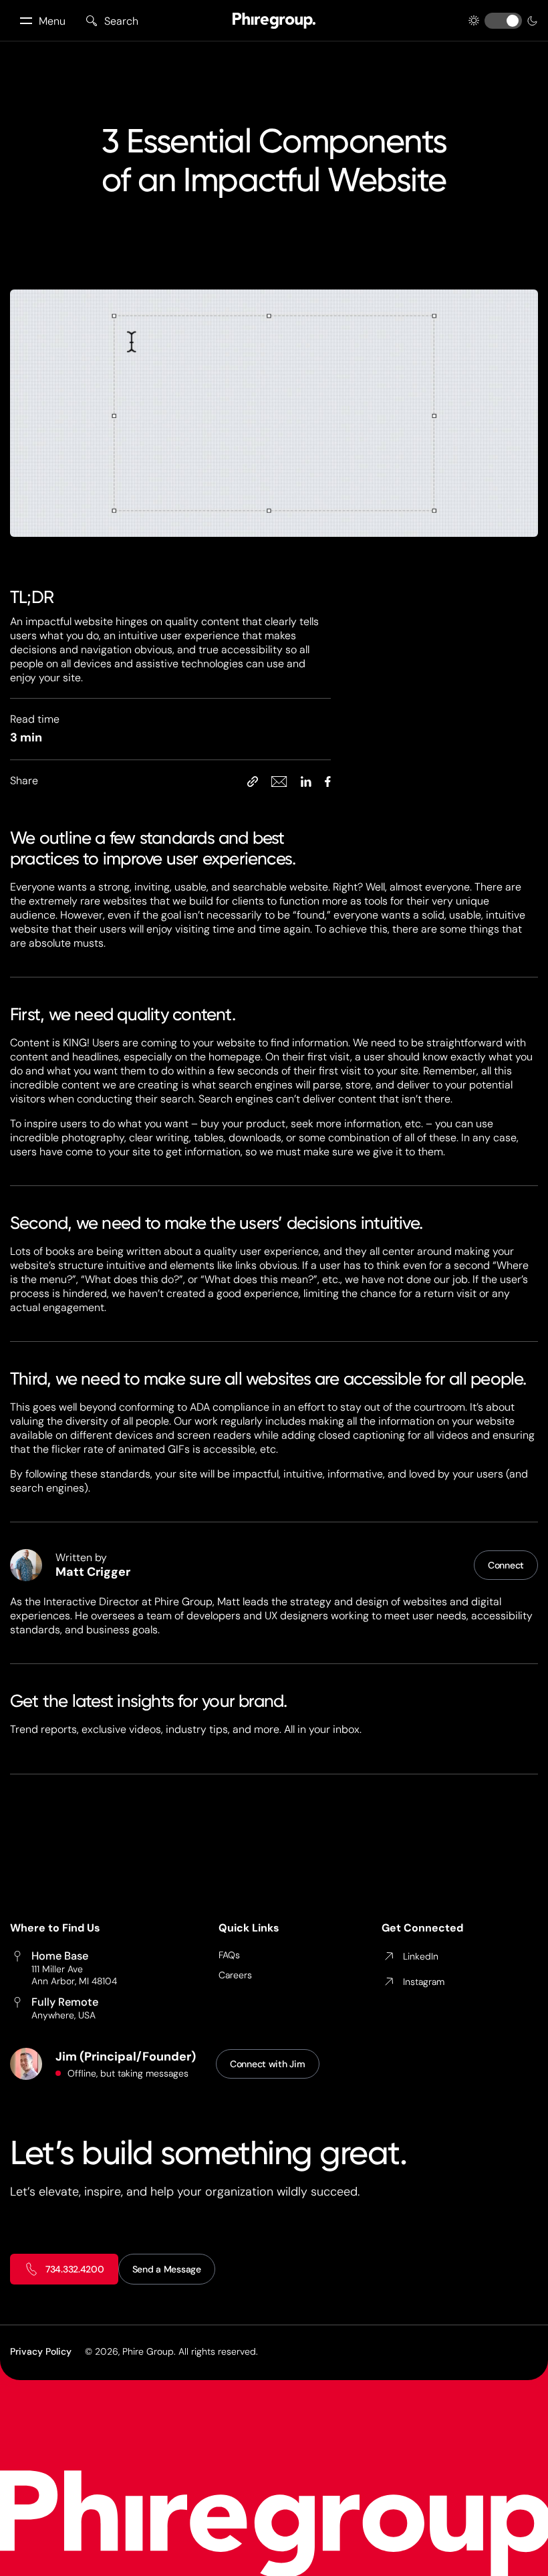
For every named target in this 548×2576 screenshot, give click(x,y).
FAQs (229, 1955)
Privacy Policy (41, 2351)
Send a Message (167, 2269)
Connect (506, 1565)
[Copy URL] (253, 781)
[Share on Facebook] (328, 781)
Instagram (424, 1982)
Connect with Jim (268, 2064)
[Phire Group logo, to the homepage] (274, 21)
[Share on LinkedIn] (306, 781)
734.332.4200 (75, 2269)
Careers (235, 1975)
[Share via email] (279, 781)
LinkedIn (421, 1956)
